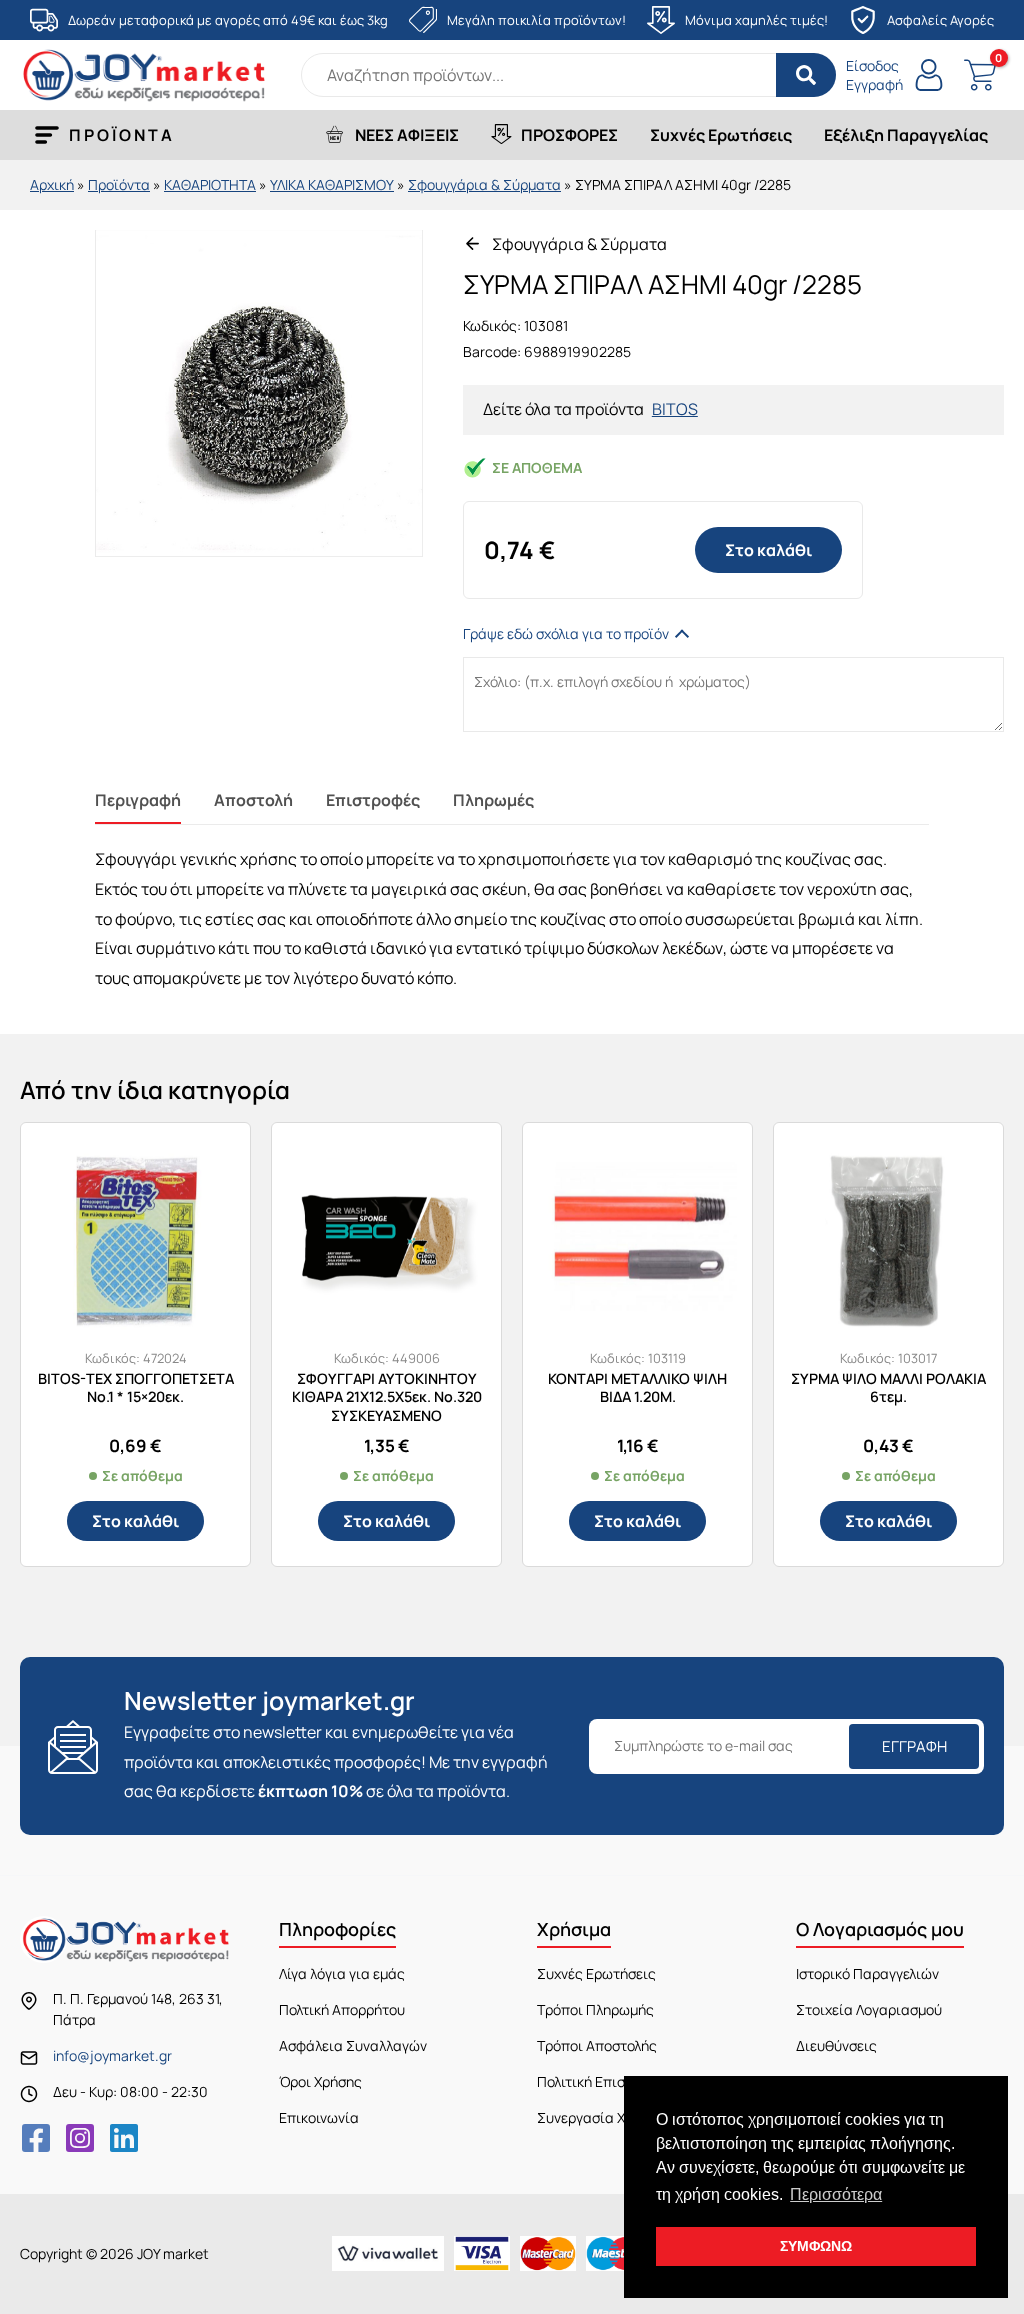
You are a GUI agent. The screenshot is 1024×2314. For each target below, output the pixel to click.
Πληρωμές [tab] (493, 800)
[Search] (806, 75)
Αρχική (52, 184)
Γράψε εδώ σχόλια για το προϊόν (566, 633)
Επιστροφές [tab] (373, 800)
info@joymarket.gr (112, 2055)
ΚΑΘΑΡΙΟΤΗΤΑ (210, 184)
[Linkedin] (124, 2138)
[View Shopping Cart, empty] (979, 75)
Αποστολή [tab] (253, 800)
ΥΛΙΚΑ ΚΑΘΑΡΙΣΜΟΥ (332, 184)
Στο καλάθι (768, 550)
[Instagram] (80, 2138)
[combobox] (568, 75)
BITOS (675, 409)
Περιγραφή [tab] (138, 800)
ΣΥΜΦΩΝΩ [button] (816, 2246)
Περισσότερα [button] (836, 2194)
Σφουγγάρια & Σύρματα (484, 184)
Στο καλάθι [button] (135, 1521)
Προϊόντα (119, 184)
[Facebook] (36, 2138)
